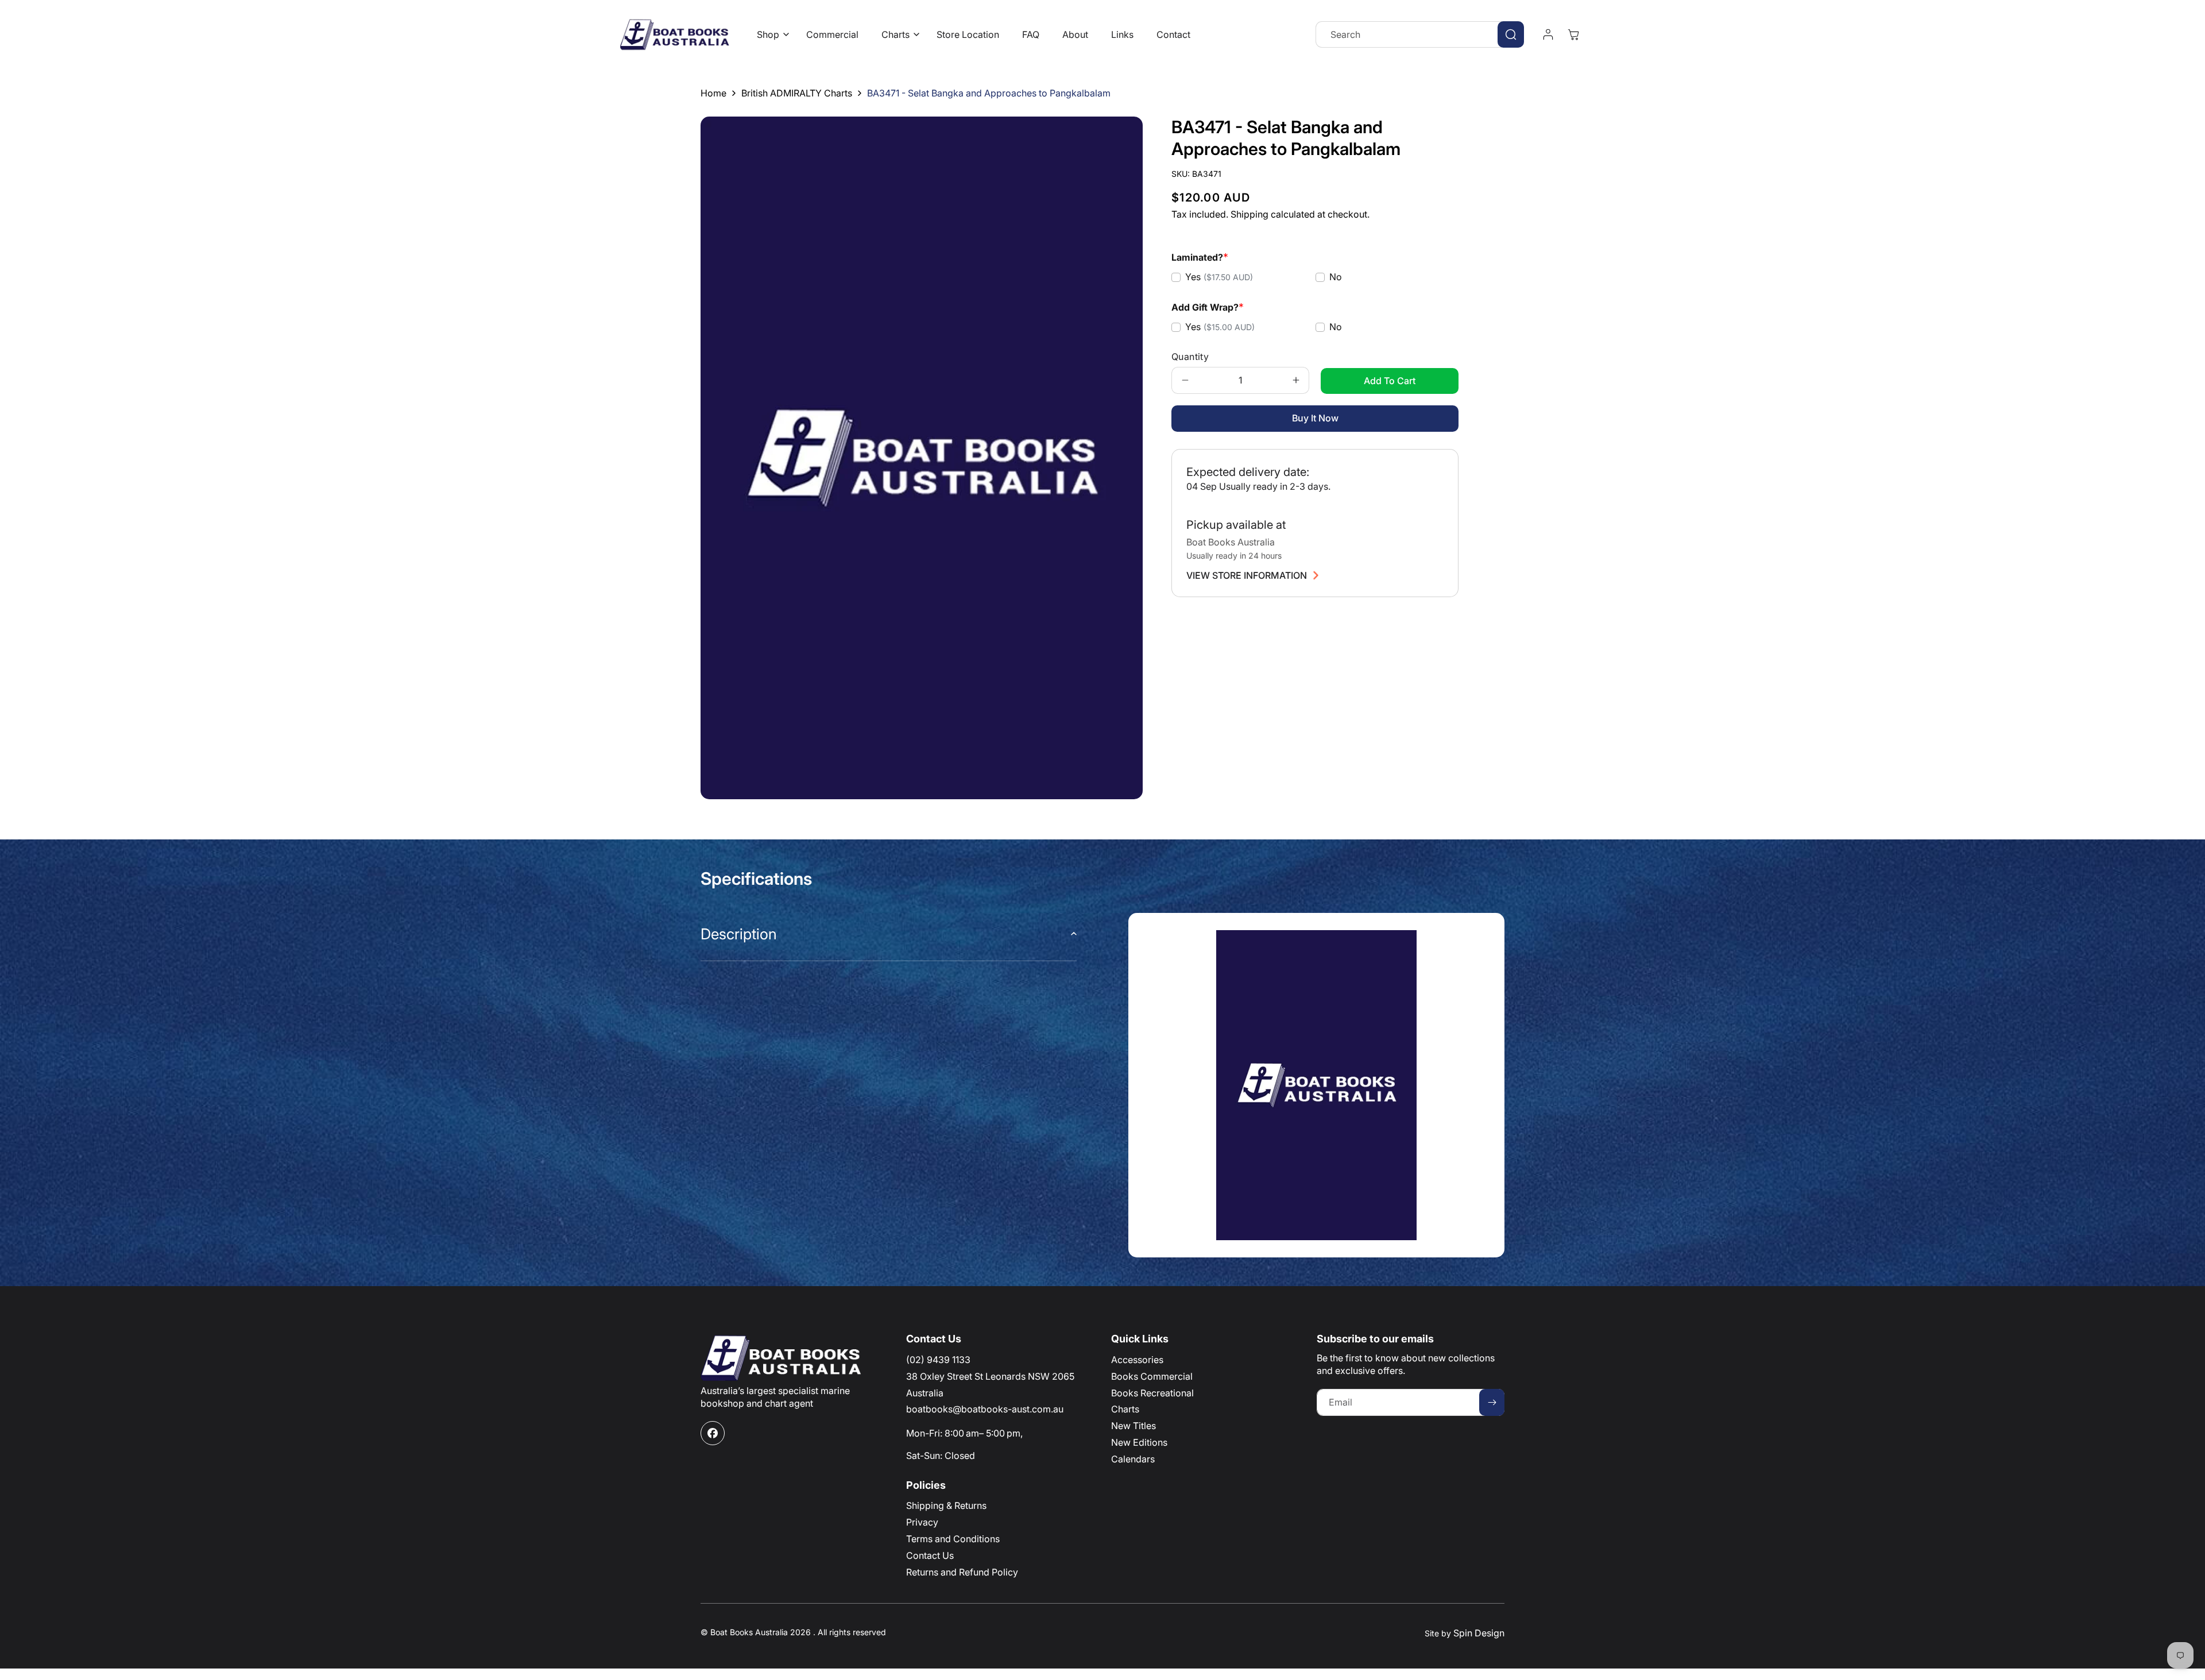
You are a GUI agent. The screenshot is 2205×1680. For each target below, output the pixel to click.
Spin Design (1479, 1633)
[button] (770, 35)
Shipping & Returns (946, 1505)
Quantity (1190, 357)
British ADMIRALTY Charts (797, 93)
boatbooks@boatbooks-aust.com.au (985, 1409)
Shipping (1249, 214)
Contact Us (930, 1555)
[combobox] (1420, 34)
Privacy (922, 1522)
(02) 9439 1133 (938, 1360)
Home (713, 93)
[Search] (1511, 34)
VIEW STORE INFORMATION (1247, 575)
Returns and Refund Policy (962, 1572)
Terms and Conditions (953, 1539)
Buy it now (1315, 418)
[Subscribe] (1492, 1402)
